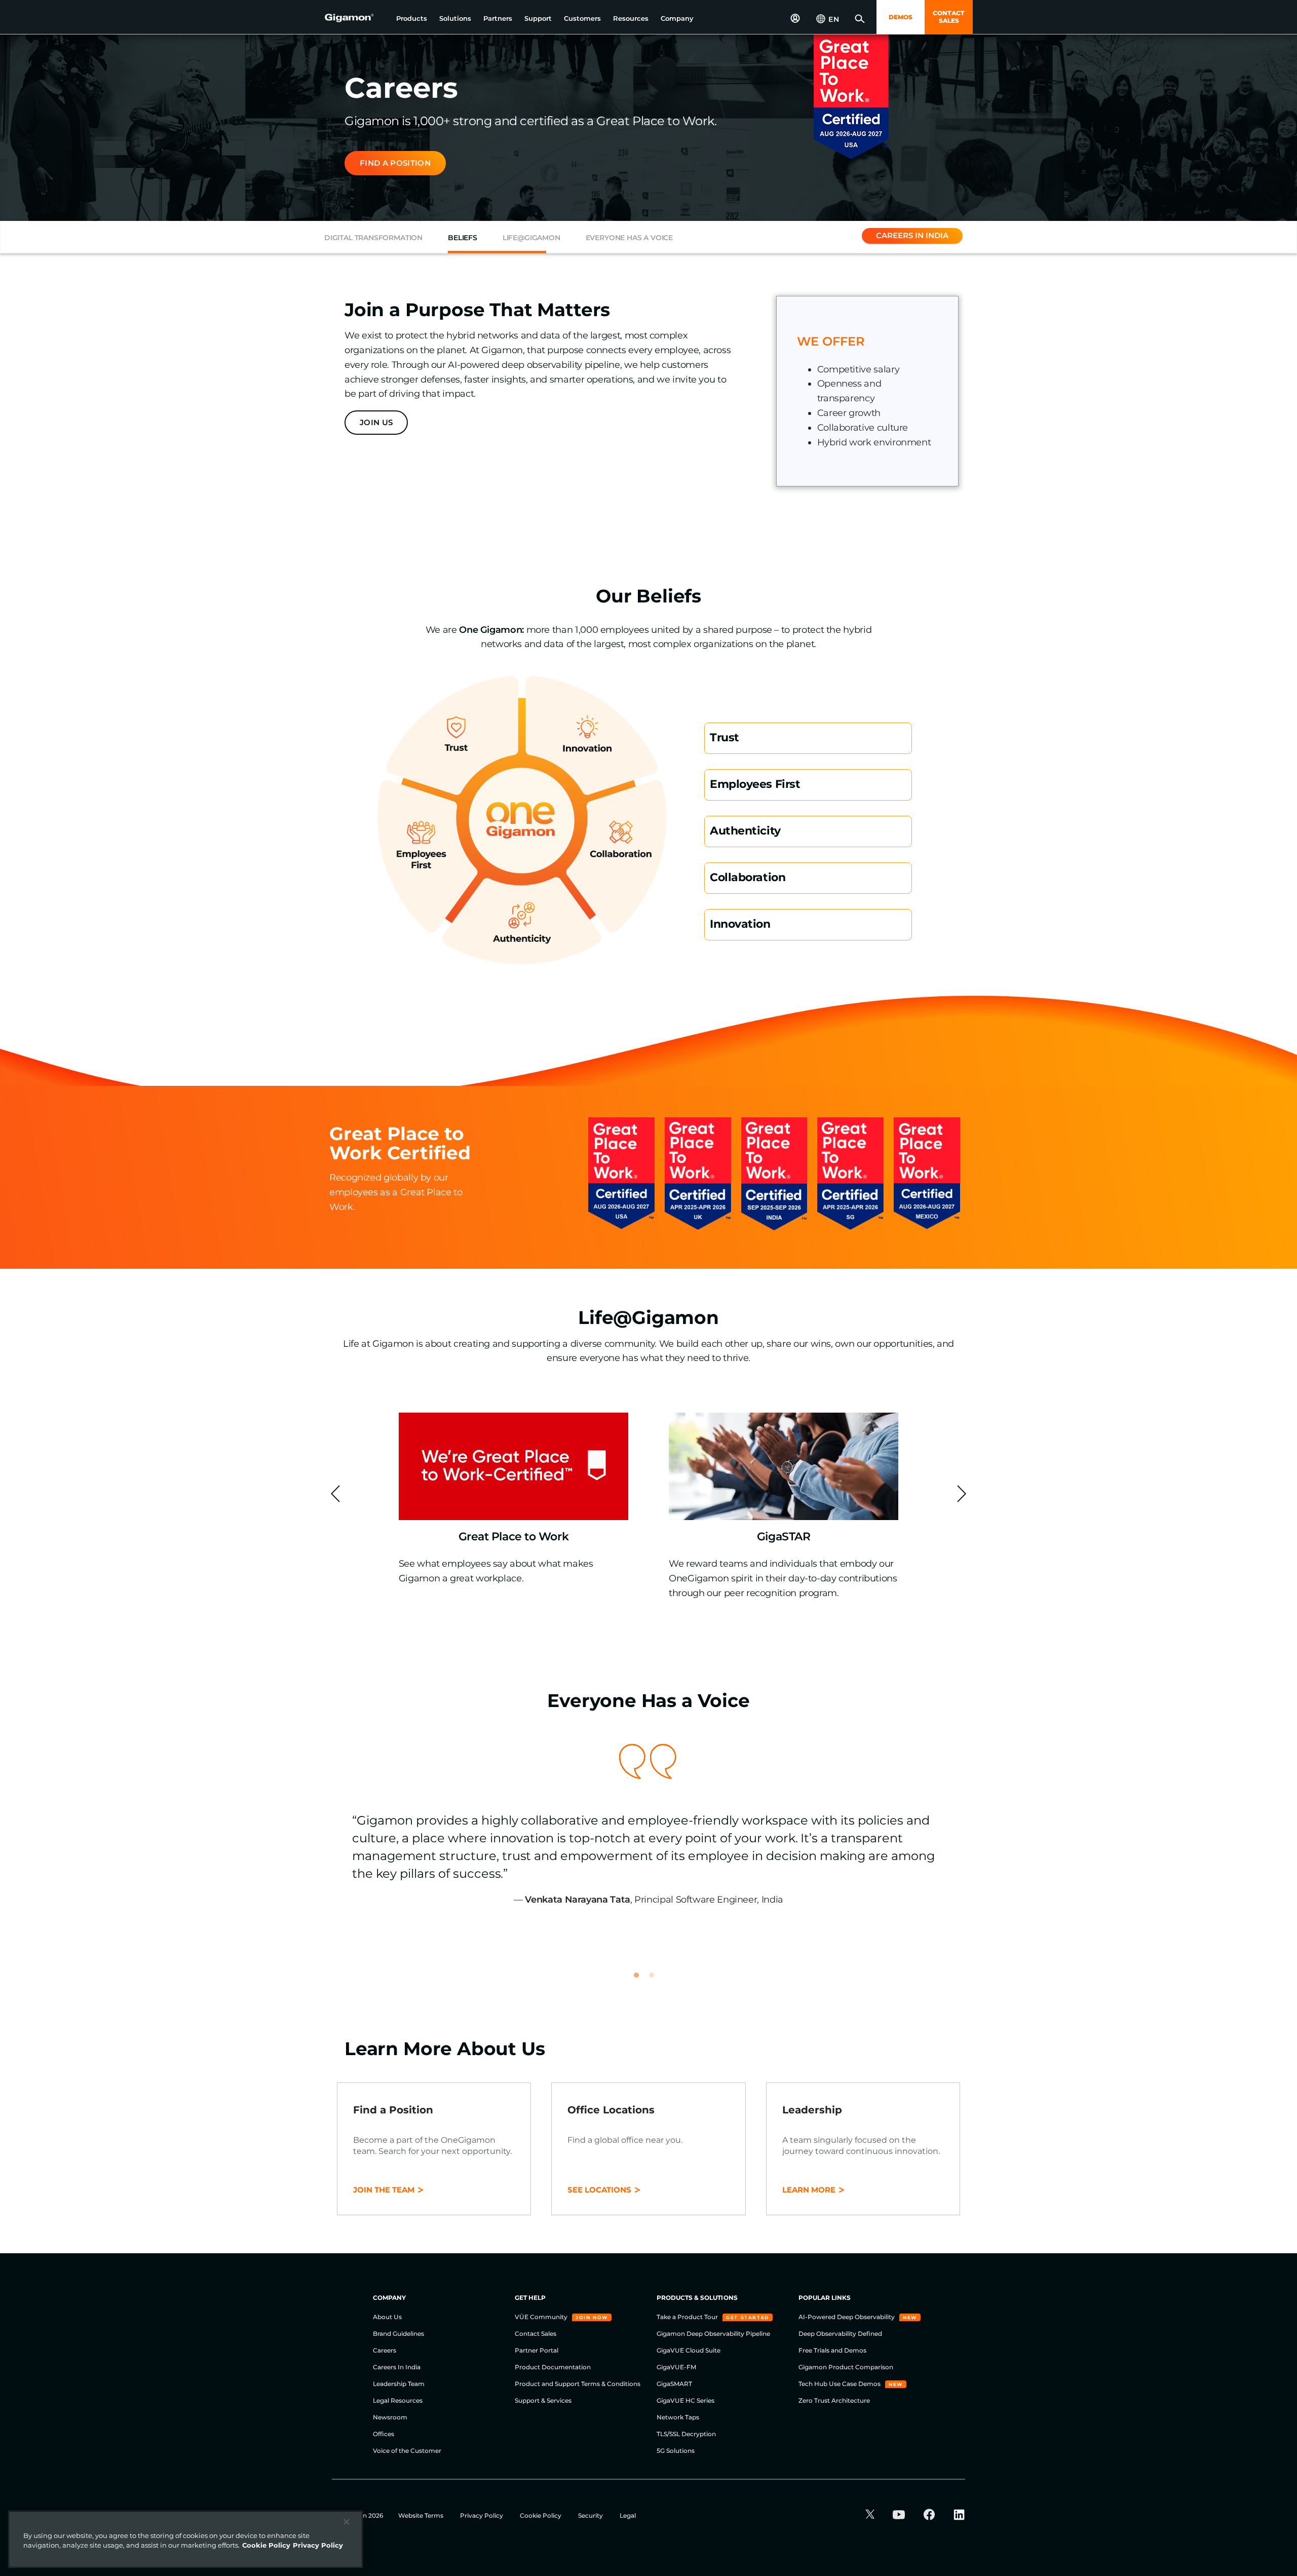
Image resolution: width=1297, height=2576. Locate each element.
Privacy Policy (482, 2515)
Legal (628, 2515)
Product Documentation (553, 2367)
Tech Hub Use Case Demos (840, 2384)
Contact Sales (536, 2334)
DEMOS (901, 17)
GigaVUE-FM (676, 2367)
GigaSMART (674, 2384)
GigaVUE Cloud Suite (689, 2350)
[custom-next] (962, 1494)
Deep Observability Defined (840, 2334)
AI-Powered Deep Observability (847, 2317)
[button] (412, 18)
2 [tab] (656, 1980)
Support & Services (543, 2400)
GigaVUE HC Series (685, 2400)
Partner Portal (537, 2350)
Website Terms (422, 2515)
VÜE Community (542, 2317)
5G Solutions (676, 2451)
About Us (387, 2317)
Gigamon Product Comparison (846, 2367)
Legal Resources (398, 2400)
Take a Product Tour (688, 2317)
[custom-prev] (335, 1494)
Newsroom (390, 2417)
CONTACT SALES (949, 17)
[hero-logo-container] (357, 18)
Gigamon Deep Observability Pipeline (713, 2334)
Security (591, 2515)
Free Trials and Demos (832, 2350)
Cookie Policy (541, 2515)
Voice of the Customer (407, 2451)
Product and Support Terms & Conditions (578, 2384)
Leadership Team (399, 2384)
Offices (384, 2434)
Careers (385, 2350)
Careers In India (397, 2367)
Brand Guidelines (398, 2334)
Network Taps (678, 2417)
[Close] (347, 2522)
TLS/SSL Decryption (686, 2434)
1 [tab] (641, 1980)
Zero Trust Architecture (834, 2400)
